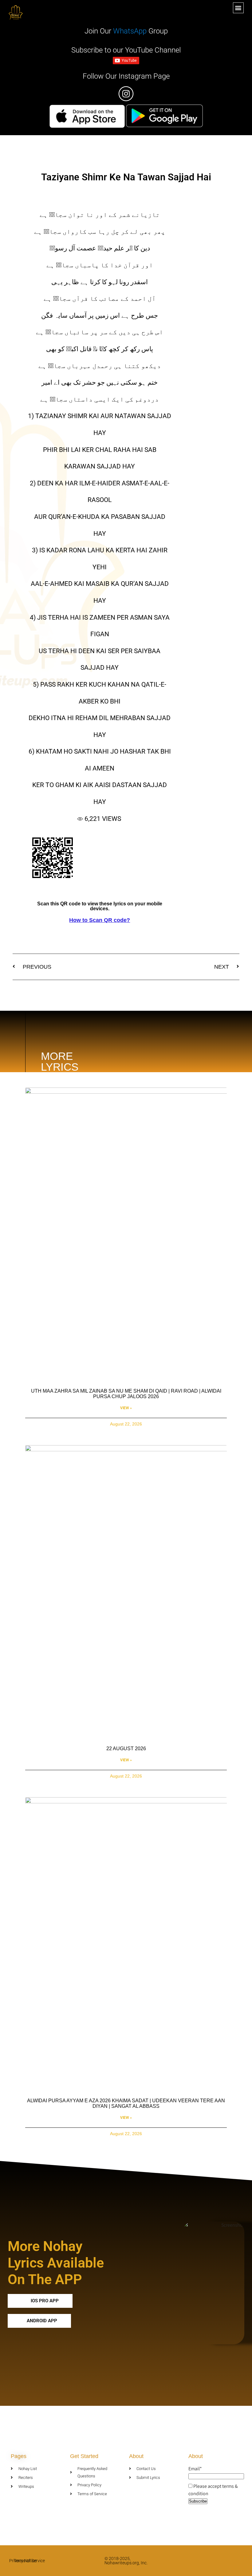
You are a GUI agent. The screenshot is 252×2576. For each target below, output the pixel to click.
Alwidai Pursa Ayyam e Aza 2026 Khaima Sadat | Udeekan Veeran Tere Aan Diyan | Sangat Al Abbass (126, 2103)
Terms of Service (29, 2561)
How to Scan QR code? (100, 920)
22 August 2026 (126, 1749)
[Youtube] (232, 2561)
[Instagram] (244, 2561)
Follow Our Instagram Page (126, 76)
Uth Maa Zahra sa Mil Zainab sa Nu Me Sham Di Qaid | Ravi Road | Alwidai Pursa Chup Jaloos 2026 (126, 1394)
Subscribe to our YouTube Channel (126, 50)
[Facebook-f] (220, 2561)
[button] (238, 8)
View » (126, 1408)
